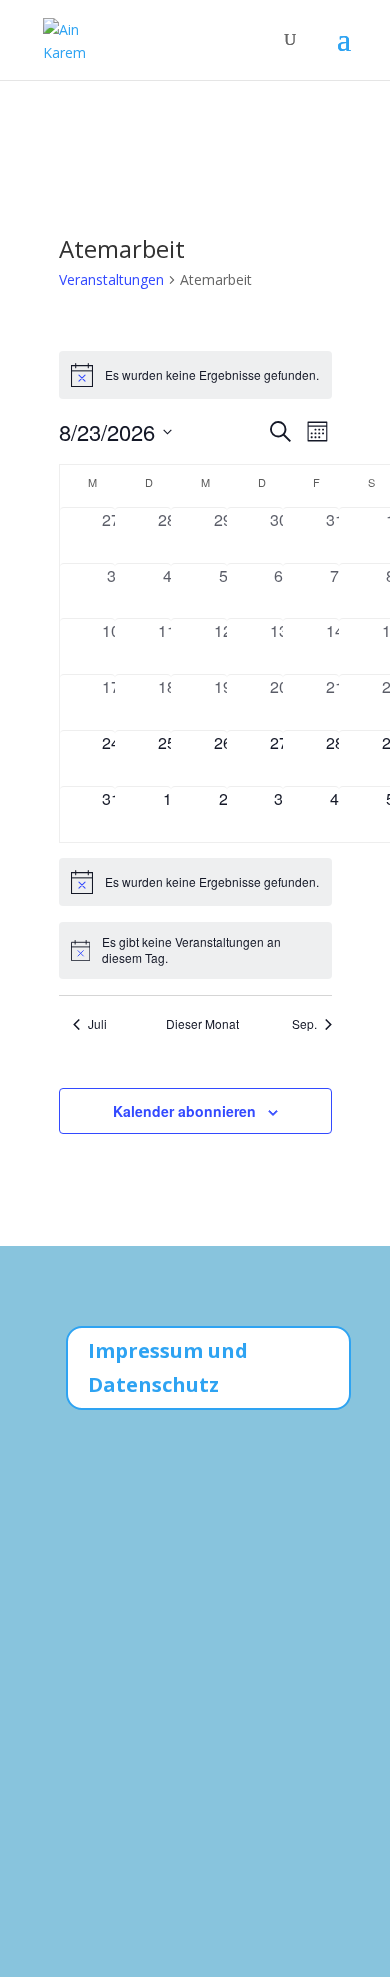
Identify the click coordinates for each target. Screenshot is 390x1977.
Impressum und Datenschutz (168, 1367)
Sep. (304, 1024)
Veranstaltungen (111, 279)
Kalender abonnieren (184, 1111)
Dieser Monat (202, 1024)
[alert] (195, 375)
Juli (97, 1024)
